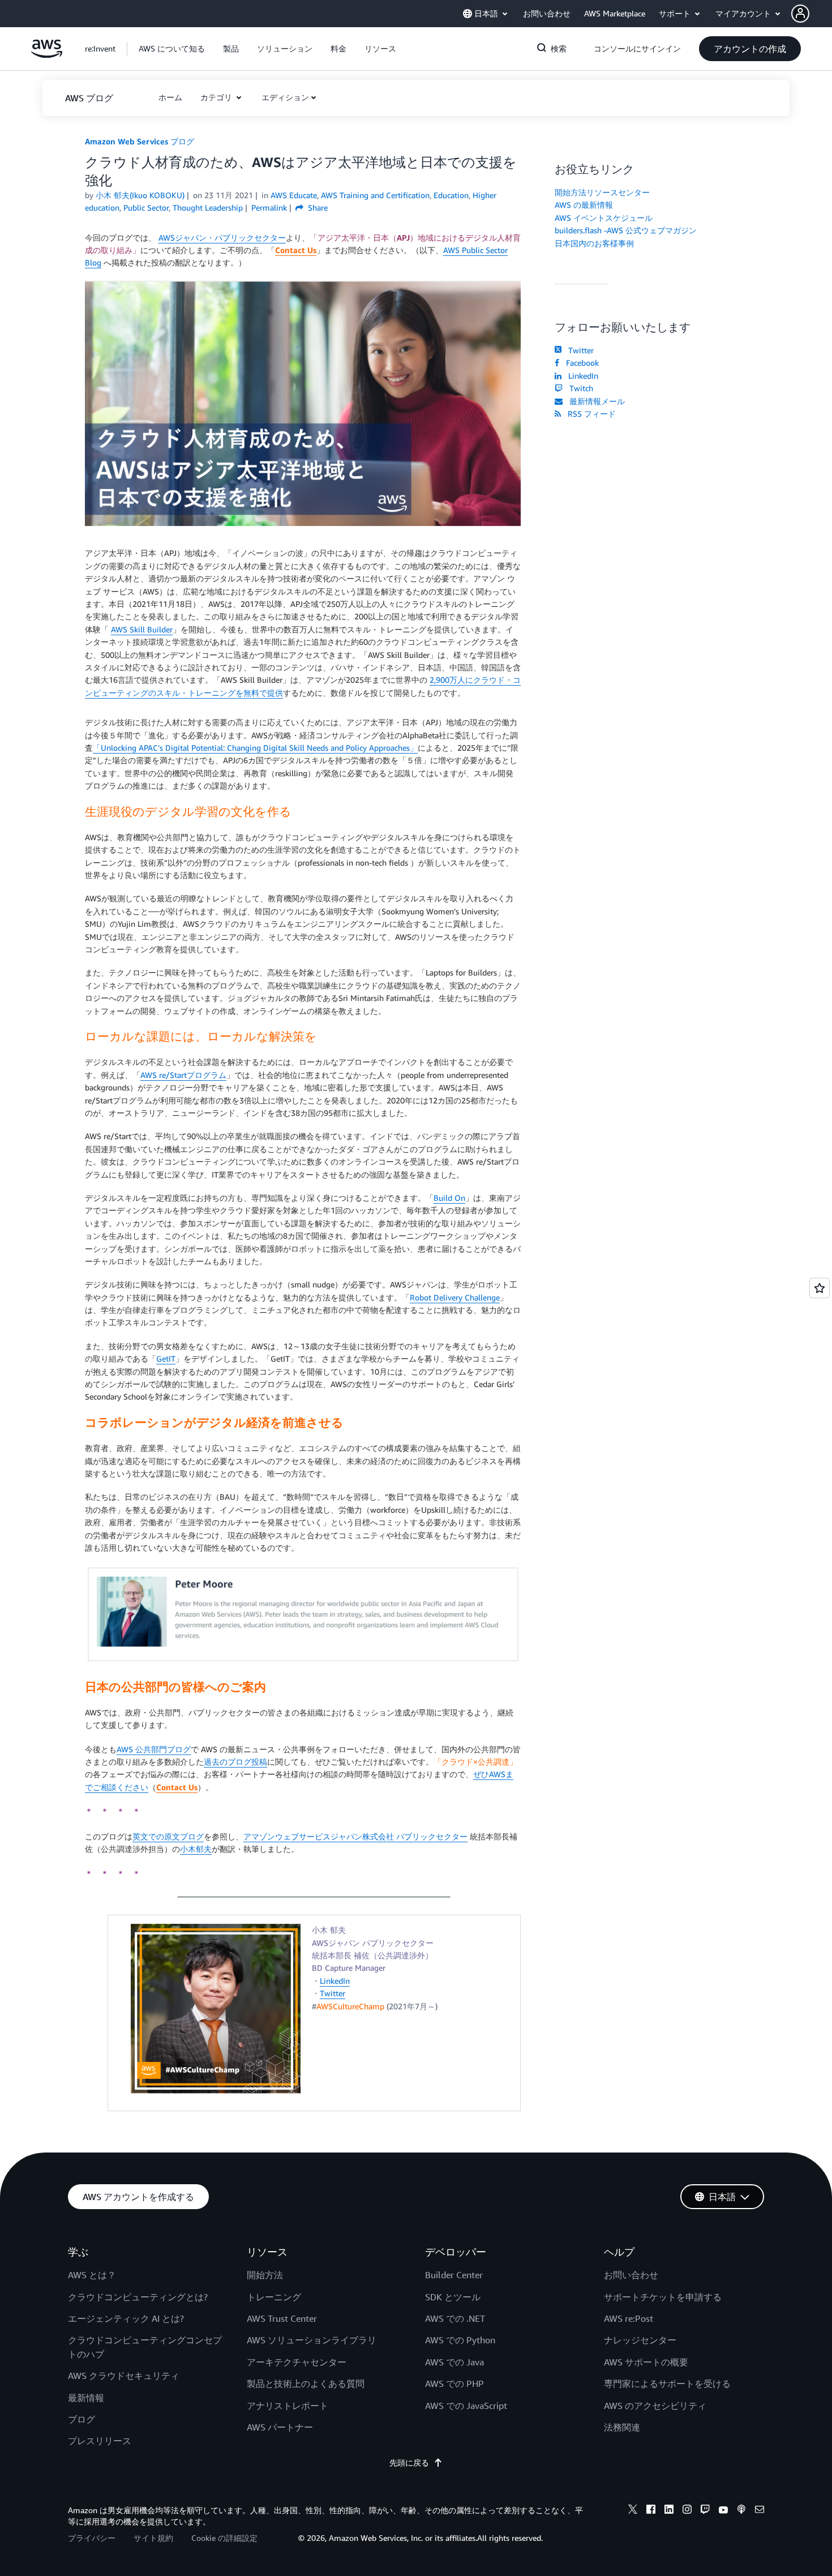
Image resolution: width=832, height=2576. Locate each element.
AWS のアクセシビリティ (655, 2406)
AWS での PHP (454, 2384)
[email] (760, 2511)
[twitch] (705, 2511)
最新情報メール (595, 401)
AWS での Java (454, 2362)
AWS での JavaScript (466, 2406)
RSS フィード (589, 414)
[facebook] (651, 2511)
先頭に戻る (409, 2462)
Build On (449, 1198)
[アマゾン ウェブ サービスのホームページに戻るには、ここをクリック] (47, 55)
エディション (285, 97)
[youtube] (723, 2511)
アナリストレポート (288, 2406)
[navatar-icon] (800, 14)
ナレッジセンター (640, 2340)
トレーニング (274, 2297)
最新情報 (86, 2398)
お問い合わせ (631, 2275)
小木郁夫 (196, 1849)
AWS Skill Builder (142, 629)
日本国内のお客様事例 (594, 243)
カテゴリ (217, 97)
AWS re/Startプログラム (183, 1075)
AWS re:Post (629, 2318)
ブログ (82, 2419)
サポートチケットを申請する (663, 2297)
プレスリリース (100, 2441)
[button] (812, 14)
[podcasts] (741, 2511)
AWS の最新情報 (584, 205)
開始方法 (265, 2275)
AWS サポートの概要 (646, 2362)
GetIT (166, 1358)
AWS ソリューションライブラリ (312, 2340)
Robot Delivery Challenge (455, 1297)
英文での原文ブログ (168, 1836)
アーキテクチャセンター (297, 2362)
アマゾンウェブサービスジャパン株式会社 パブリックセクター (355, 1836)
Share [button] (317, 207)
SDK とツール (453, 2297)
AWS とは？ (92, 2275)
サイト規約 (153, 2538)
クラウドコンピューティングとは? (138, 2297)
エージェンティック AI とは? (126, 2318)
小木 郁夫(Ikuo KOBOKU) (140, 195)
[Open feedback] (820, 1288)
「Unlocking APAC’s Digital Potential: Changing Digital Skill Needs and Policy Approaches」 (255, 748)
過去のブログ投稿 (235, 1762)
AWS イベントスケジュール (604, 218)
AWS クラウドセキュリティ (124, 2376)
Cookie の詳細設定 (224, 2538)
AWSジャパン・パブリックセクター (222, 238)
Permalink (269, 207)
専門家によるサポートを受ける (667, 2384)
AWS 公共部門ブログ (154, 1749)
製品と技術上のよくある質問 (306, 2384)
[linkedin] (669, 2511)
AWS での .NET (455, 2318)
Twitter (333, 1993)
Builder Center (454, 2275)
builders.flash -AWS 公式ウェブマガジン (626, 230)
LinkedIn (335, 1981)
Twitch (579, 388)
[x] (633, 2511)
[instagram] (687, 2511)
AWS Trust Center (282, 2318)
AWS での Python (460, 2340)
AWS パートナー (280, 2427)
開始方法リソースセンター (602, 192)
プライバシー (92, 2538)
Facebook (580, 363)
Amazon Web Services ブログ (140, 141)
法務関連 (622, 2427)
